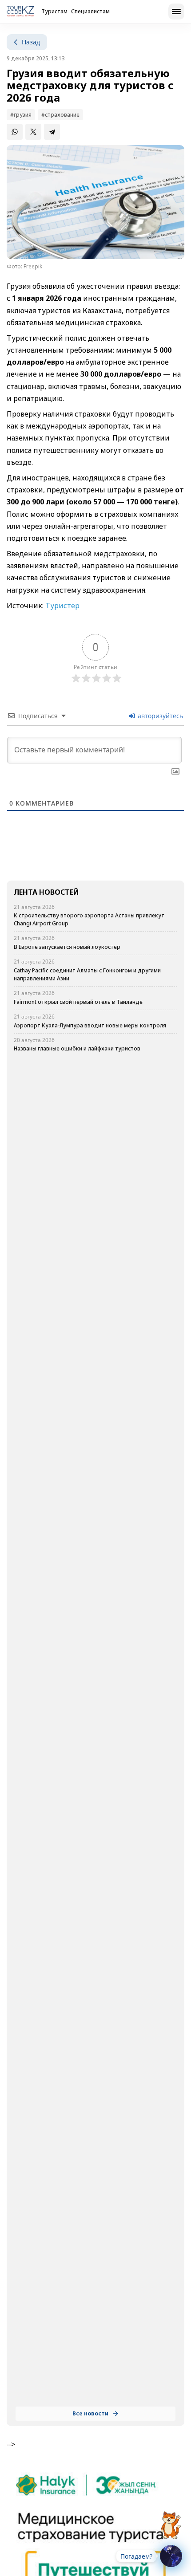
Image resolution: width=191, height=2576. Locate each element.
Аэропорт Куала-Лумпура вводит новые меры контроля (90, 1025)
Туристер (62, 606)
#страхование (60, 115)
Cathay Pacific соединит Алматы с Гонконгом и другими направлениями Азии (87, 974)
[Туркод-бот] (171, 2520)
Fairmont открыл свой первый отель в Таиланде (78, 1002)
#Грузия (21, 115)
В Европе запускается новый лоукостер (67, 947)
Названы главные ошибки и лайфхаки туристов (77, 1048)
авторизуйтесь (159, 716)
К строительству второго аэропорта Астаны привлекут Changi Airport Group (89, 919)
